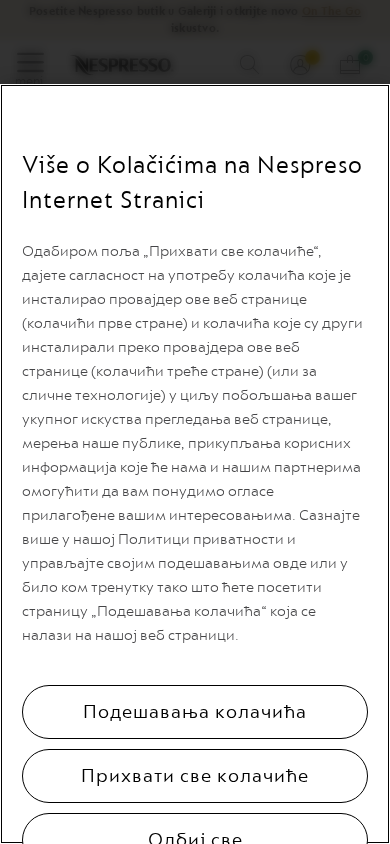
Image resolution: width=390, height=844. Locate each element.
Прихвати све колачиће (195, 776)
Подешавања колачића (195, 712)
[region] (195, 464)
